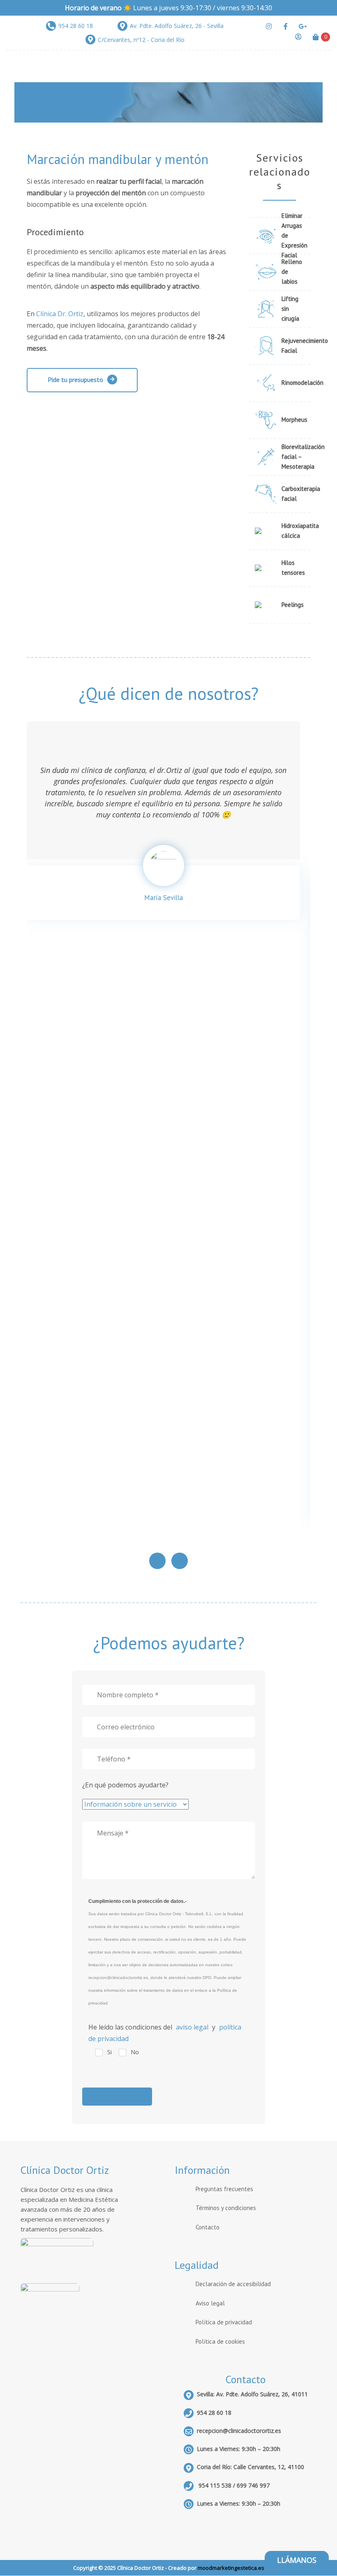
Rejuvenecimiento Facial (293, 346)
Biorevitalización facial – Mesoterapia (293, 457)
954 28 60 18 (214, 2413)
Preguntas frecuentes (224, 2189)
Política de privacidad (224, 2322)
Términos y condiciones (226, 2208)
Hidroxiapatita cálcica (293, 531)
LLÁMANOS (297, 2560)
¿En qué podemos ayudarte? (125, 1785)
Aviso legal (210, 2303)
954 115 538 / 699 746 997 (233, 2485)
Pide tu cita (279, 185)
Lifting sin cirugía (290, 309)
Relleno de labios (292, 272)
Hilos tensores (293, 568)
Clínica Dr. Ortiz (60, 314)
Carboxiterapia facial (293, 494)
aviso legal (192, 2027)
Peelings (293, 605)
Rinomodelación (293, 383)
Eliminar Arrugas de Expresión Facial (293, 236)
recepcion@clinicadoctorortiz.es (239, 2431)
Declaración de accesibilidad (233, 2284)
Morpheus (293, 420)
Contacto (208, 2227)
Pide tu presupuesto (75, 380)
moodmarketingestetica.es (231, 2568)
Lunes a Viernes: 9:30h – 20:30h (239, 2503)
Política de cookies (220, 2341)
